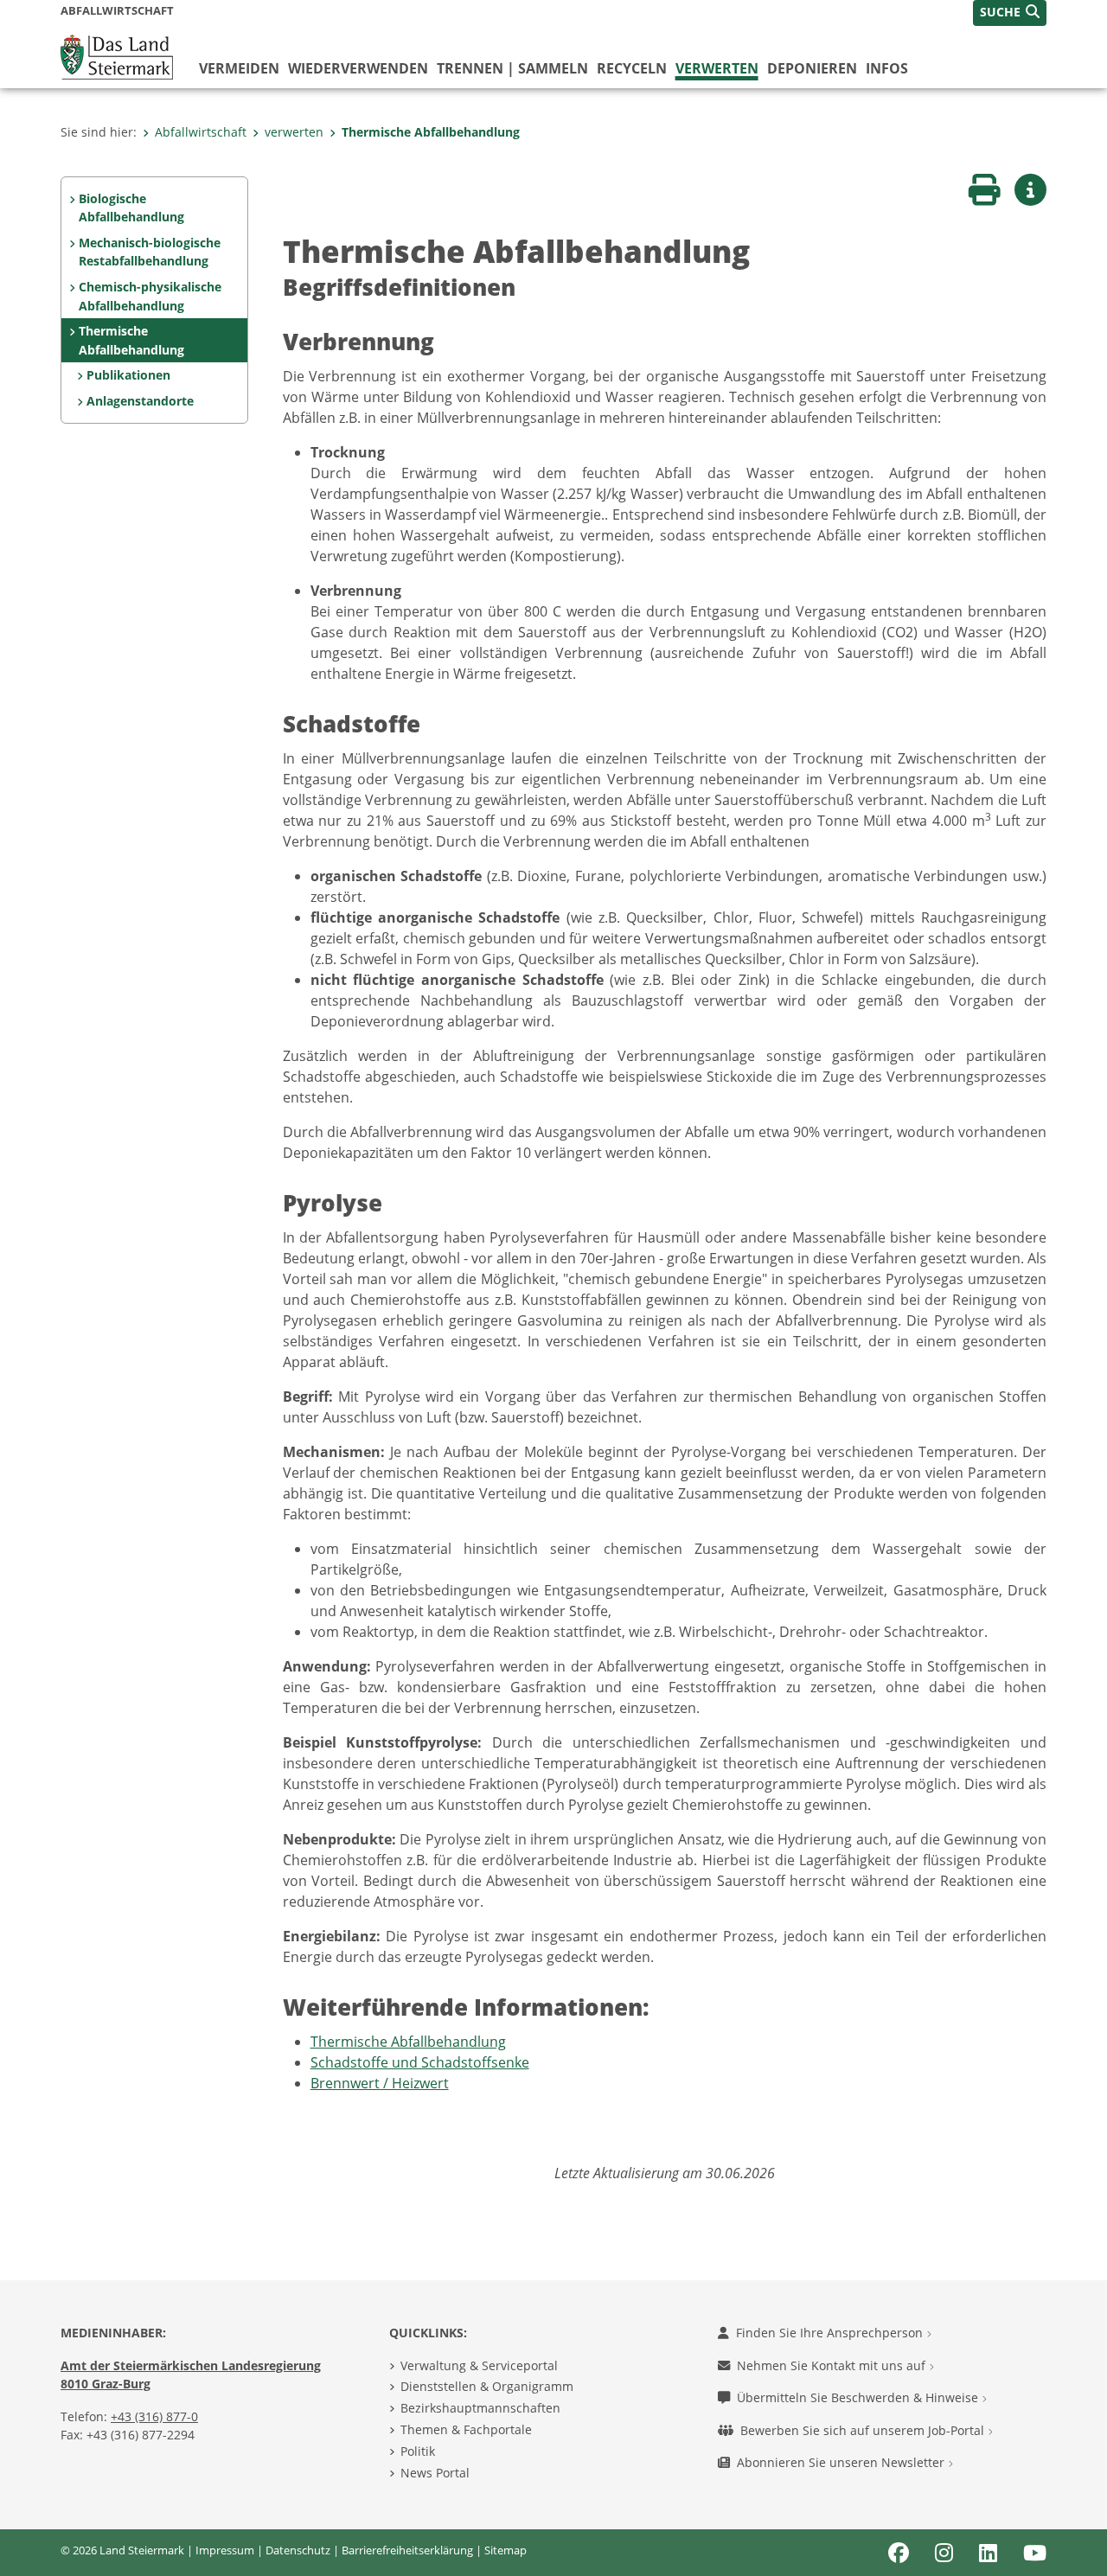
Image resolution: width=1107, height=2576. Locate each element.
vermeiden (239, 68)
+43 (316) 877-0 (154, 2416)
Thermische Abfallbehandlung (431, 132)
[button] (1010, 13)
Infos (887, 68)
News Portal (435, 2473)
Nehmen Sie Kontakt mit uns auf (833, 2365)
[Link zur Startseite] (117, 55)
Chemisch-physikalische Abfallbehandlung (150, 296)
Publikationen (128, 375)
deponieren (812, 68)
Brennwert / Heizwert (380, 2083)
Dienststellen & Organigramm (487, 2386)
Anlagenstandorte (140, 401)
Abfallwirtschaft (201, 132)
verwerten (717, 68)
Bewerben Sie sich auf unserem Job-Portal (864, 2430)
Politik (418, 2451)
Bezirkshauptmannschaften (480, 2408)
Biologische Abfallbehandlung (131, 208)
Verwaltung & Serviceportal (479, 2365)
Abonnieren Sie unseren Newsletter (842, 2462)
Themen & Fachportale (466, 2429)
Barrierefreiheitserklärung (407, 2550)
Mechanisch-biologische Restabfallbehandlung (150, 252)
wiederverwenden (358, 68)
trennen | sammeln (512, 68)
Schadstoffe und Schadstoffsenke (420, 2062)
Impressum (225, 2550)
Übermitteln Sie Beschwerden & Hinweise (859, 2397)
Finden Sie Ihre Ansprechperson (831, 2333)
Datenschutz (298, 2550)
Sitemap (506, 2550)
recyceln (632, 68)
